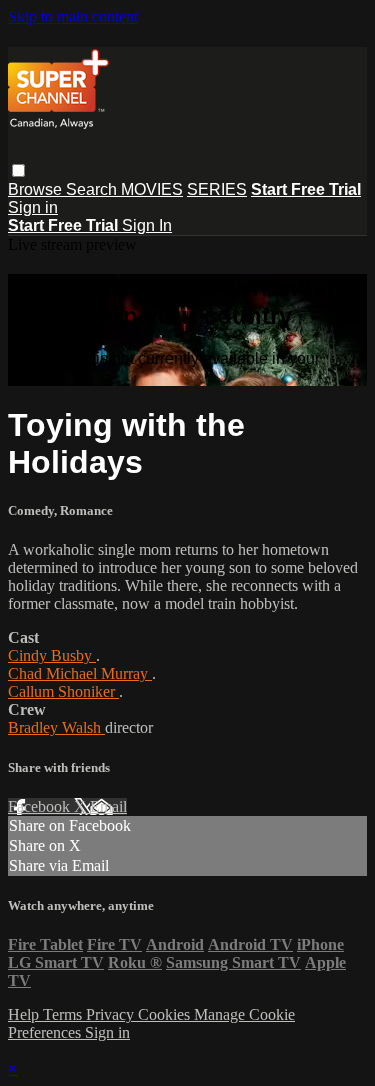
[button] (18, 170)
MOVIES (152, 189)
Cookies (166, 1014)
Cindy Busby (52, 655)
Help (25, 1014)
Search (93, 189)
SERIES (217, 189)
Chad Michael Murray (80, 673)
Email (108, 806)
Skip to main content (73, 16)
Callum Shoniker (63, 691)
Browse (37, 189)
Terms (64, 1014)
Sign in (33, 207)
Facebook (41, 806)
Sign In (147, 225)
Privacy (112, 1014)
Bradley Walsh (56, 727)
